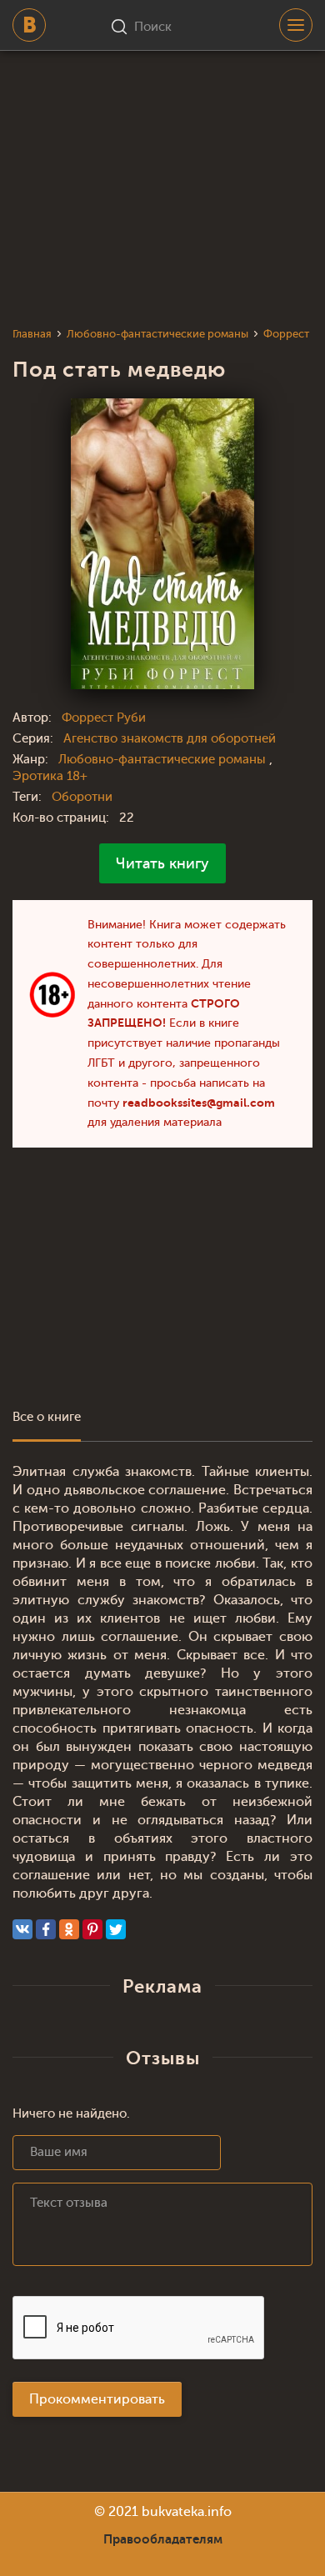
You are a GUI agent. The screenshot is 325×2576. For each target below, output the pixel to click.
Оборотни (82, 797)
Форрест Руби (104, 718)
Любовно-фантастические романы (164, 760)
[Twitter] (116, 1929)
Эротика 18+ (50, 776)
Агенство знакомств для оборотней (170, 739)
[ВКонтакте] (22, 1929)
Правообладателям (163, 2539)
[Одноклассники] (69, 1929)
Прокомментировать (97, 2399)
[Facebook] (46, 1929)
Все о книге (47, 1417)
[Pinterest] (92, 1929)
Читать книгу (162, 863)
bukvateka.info (187, 2512)
